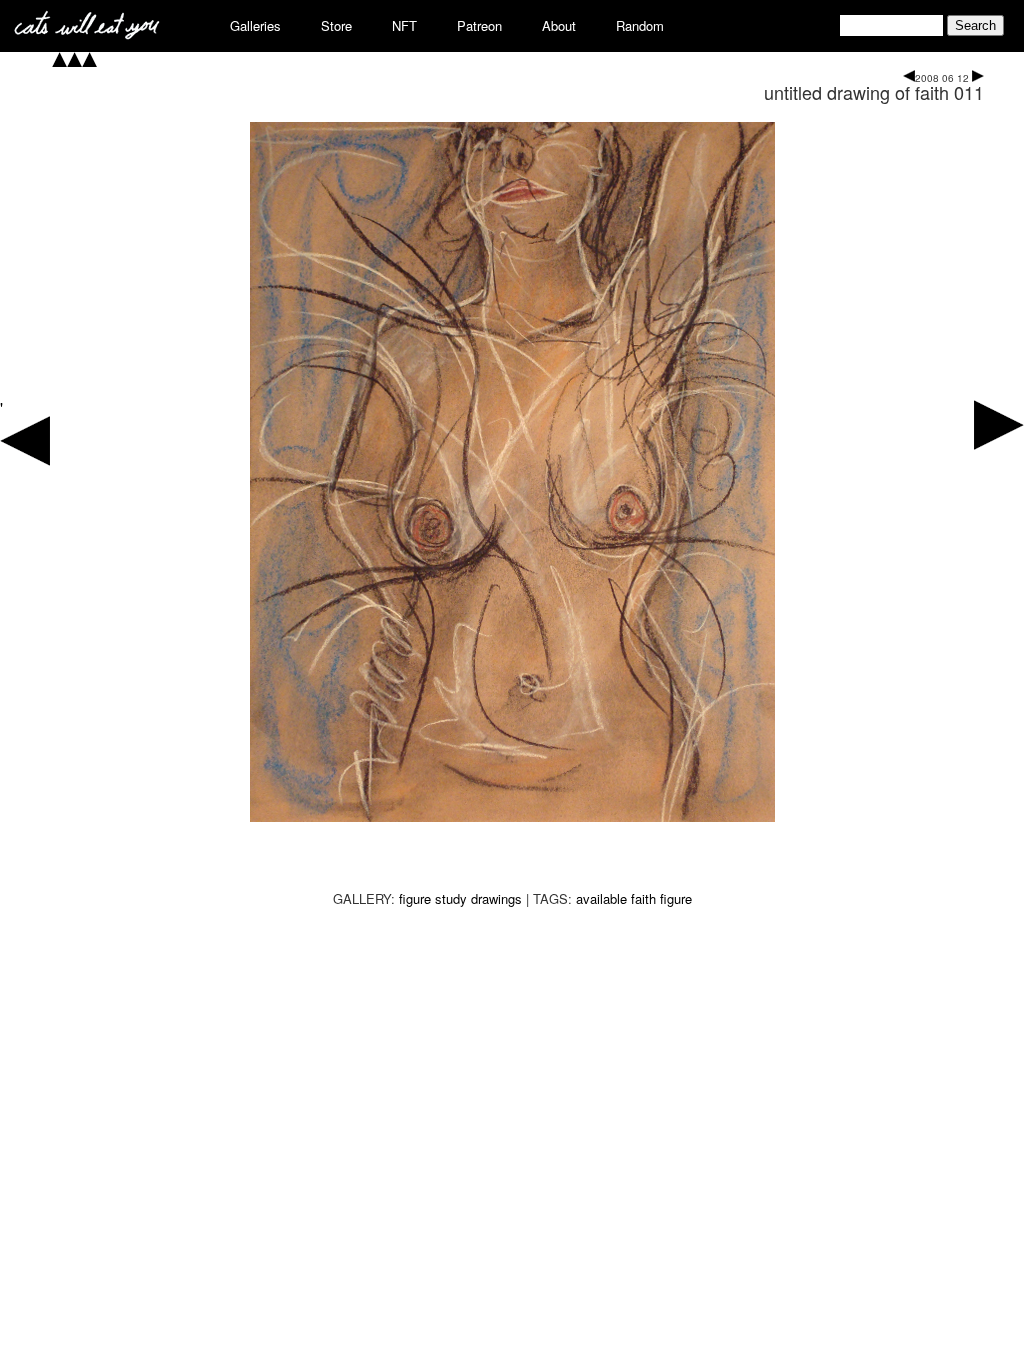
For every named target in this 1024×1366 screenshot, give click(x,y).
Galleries (255, 25)
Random (640, 25)
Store (336, 25)
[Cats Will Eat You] (87, 33)
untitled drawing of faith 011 (874, 92)
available (601, 898)
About (559, 25)
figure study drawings (460, 898)
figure (676, 898)
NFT (404, 25)
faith (643, 898)
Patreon (479, 25)
